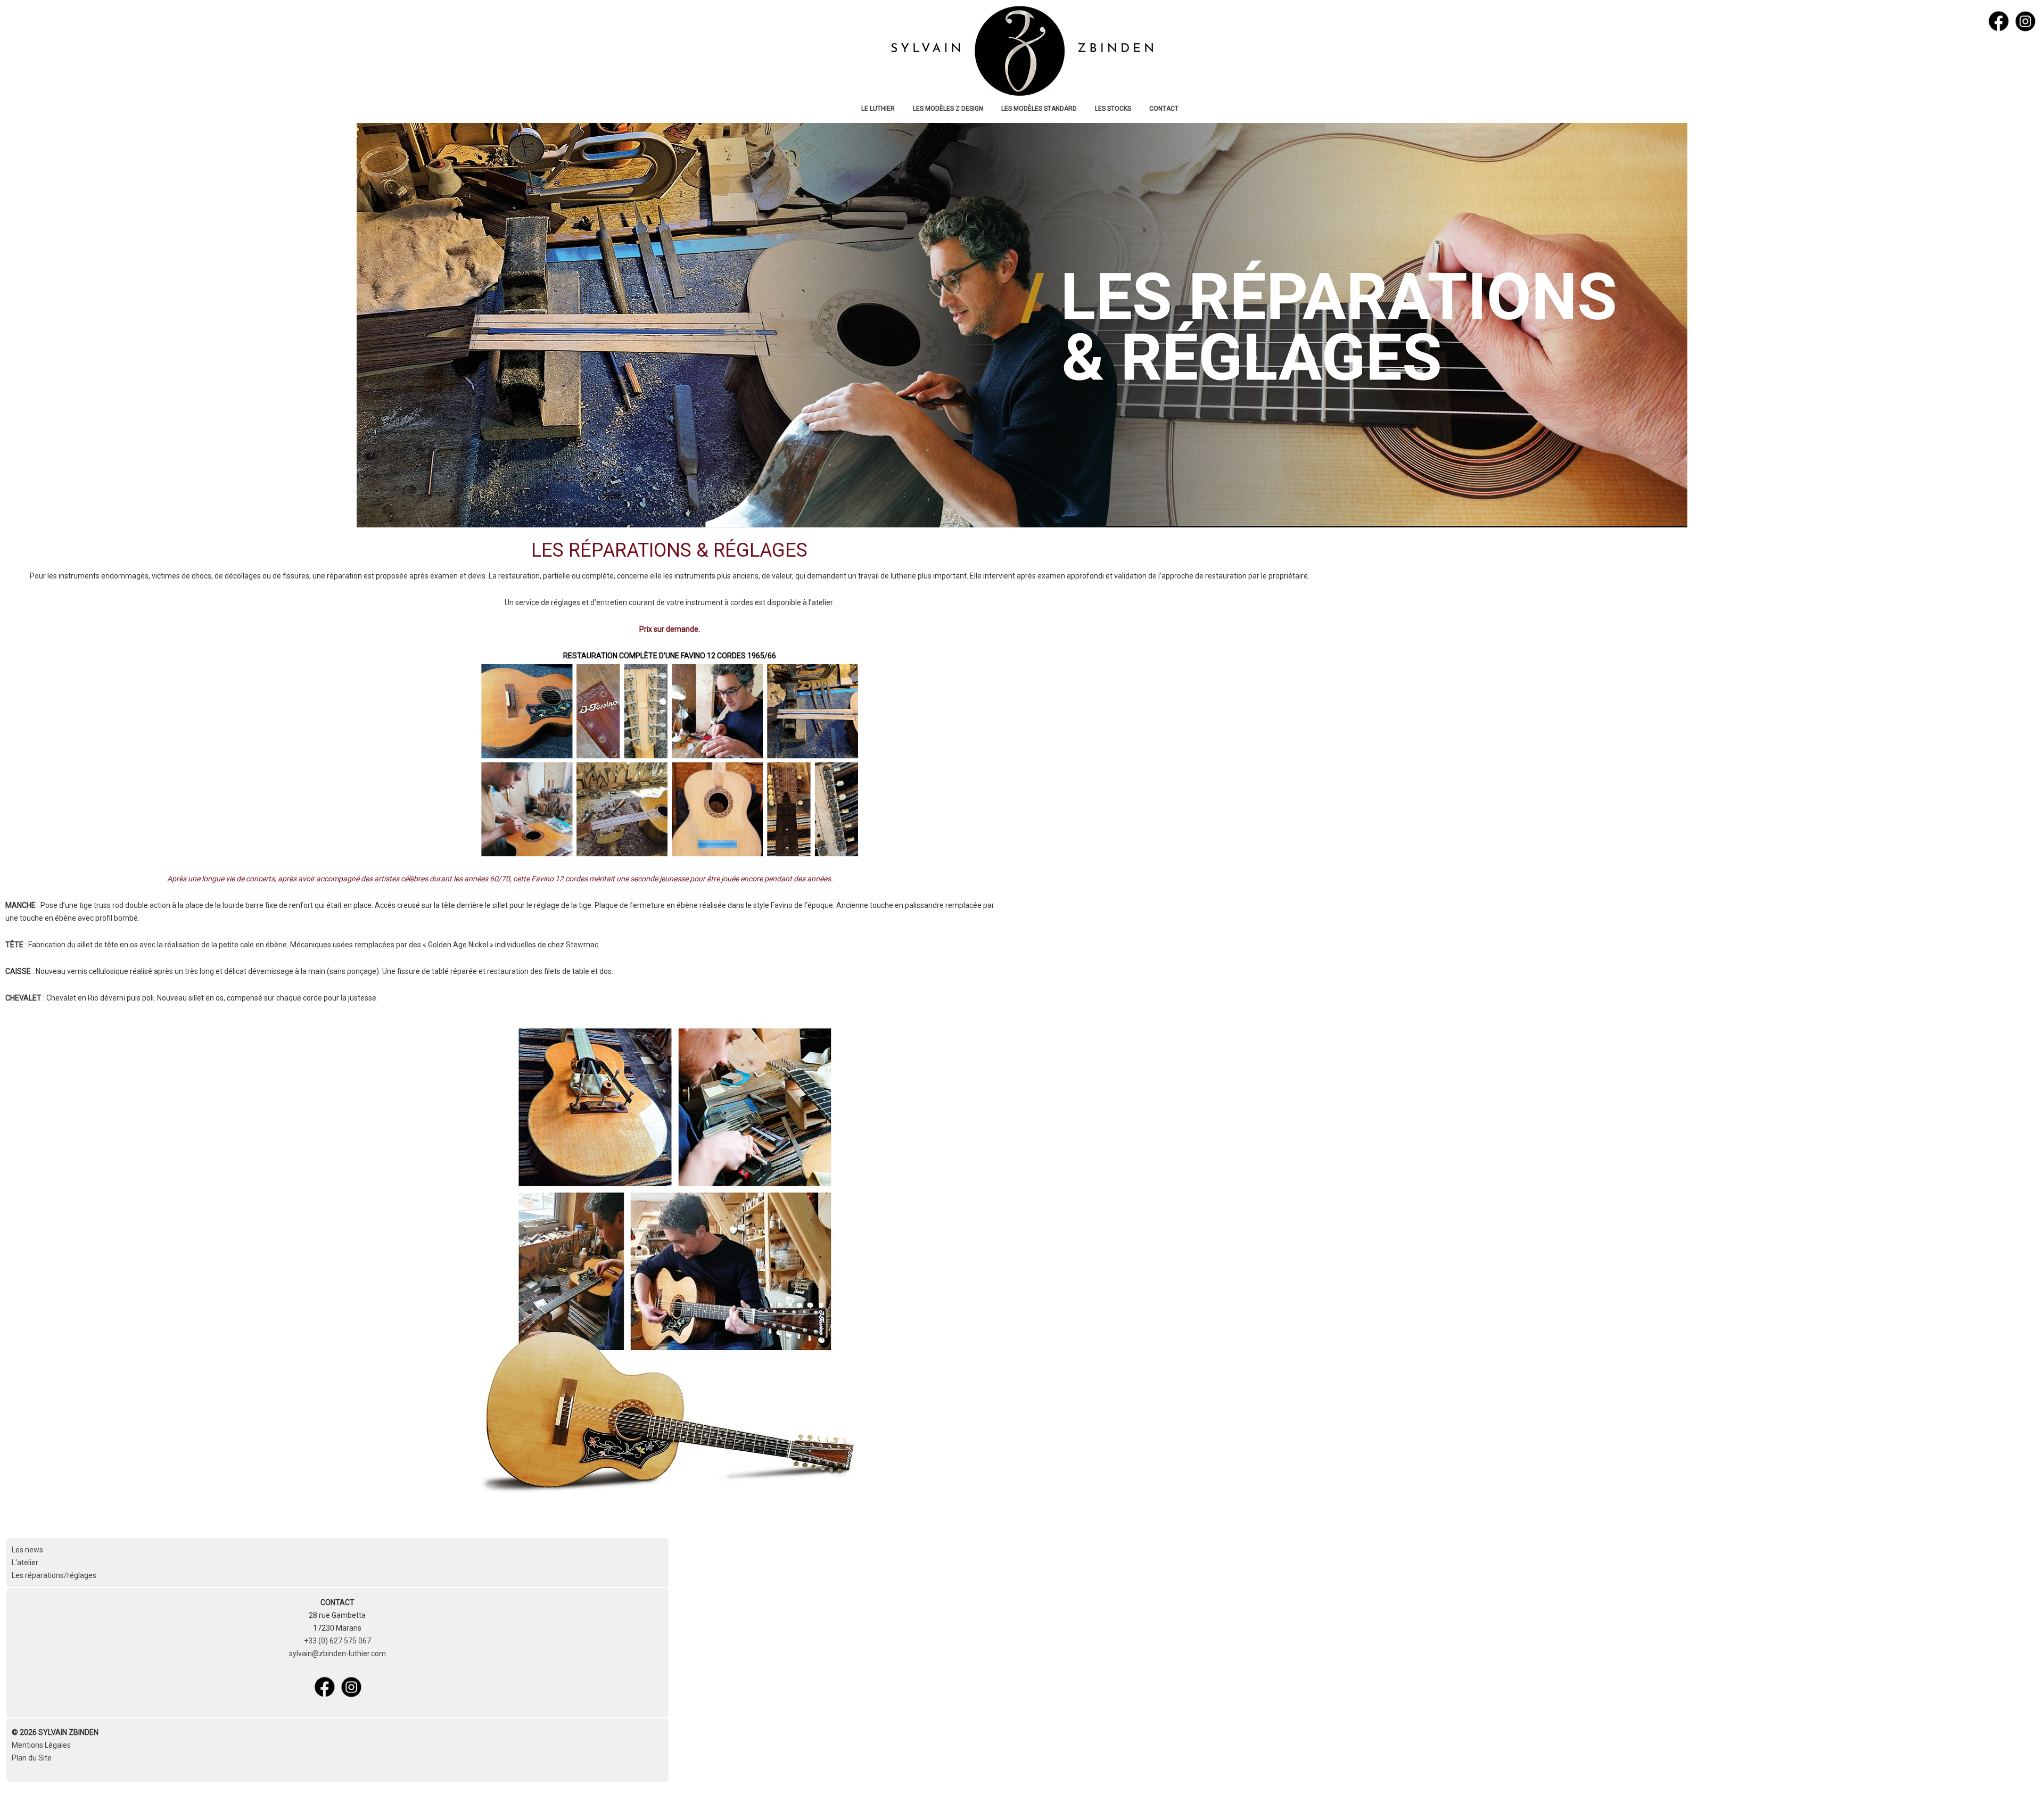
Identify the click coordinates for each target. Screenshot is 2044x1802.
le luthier (878, 109)
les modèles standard (1039, 109)
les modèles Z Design (948, 109)
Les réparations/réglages (54, 1575)
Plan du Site (32, 1758)
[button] (2020, 1778)
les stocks (1113, 109)
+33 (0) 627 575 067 (337, 1641)
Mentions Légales (41, 1745)
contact (1164, 109)
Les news (27, 1550)
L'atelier (25, 1563)
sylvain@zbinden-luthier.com (337, 1654)
